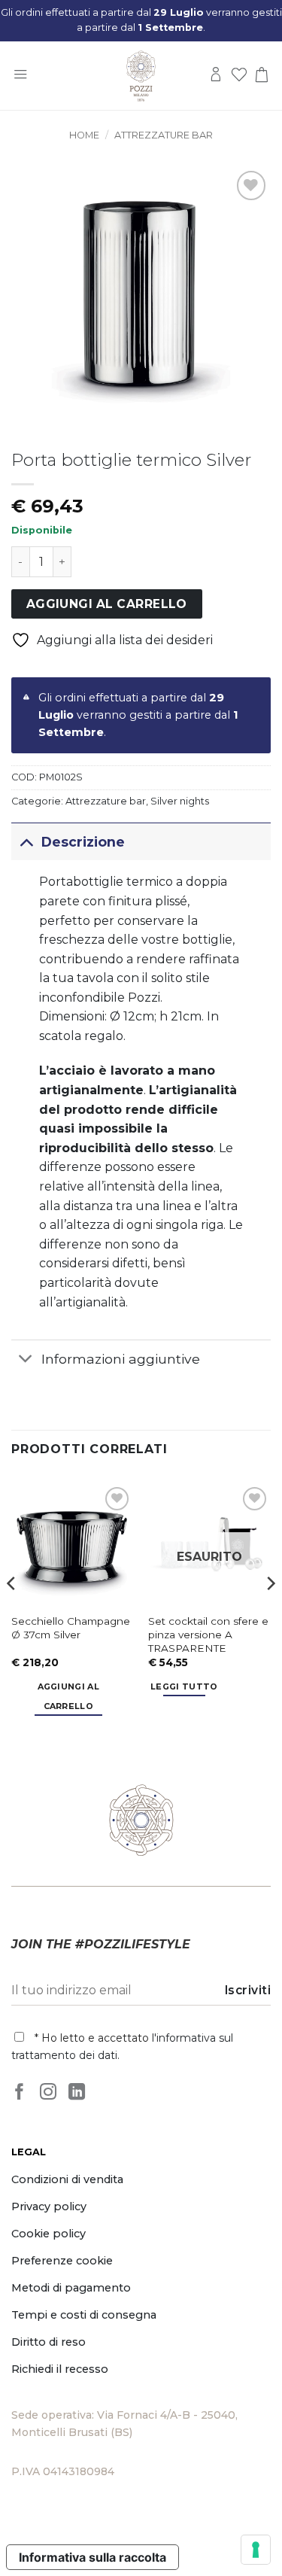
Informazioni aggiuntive (121, 1359)
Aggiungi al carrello (107, 604)
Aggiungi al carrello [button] (69, 1696)
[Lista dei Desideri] (239, 76)
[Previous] (12, 1613)
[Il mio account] (216, 76)
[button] (20, 76)
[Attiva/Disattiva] (26, 842)
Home (84, 135)
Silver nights (180, 801)
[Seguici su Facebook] (20, 2093)
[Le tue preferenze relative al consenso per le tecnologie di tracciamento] (256, 2550)
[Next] (270, 1613)
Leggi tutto (184, 1686)
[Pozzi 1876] (141, 76)
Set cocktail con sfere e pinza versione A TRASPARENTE (208, 1634)
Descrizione (83, 842)
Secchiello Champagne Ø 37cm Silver (71, 1628)
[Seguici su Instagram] (48, 2093)
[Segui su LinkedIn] (77, 2093)
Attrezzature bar (164, 135)
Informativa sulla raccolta (92, 2557)
